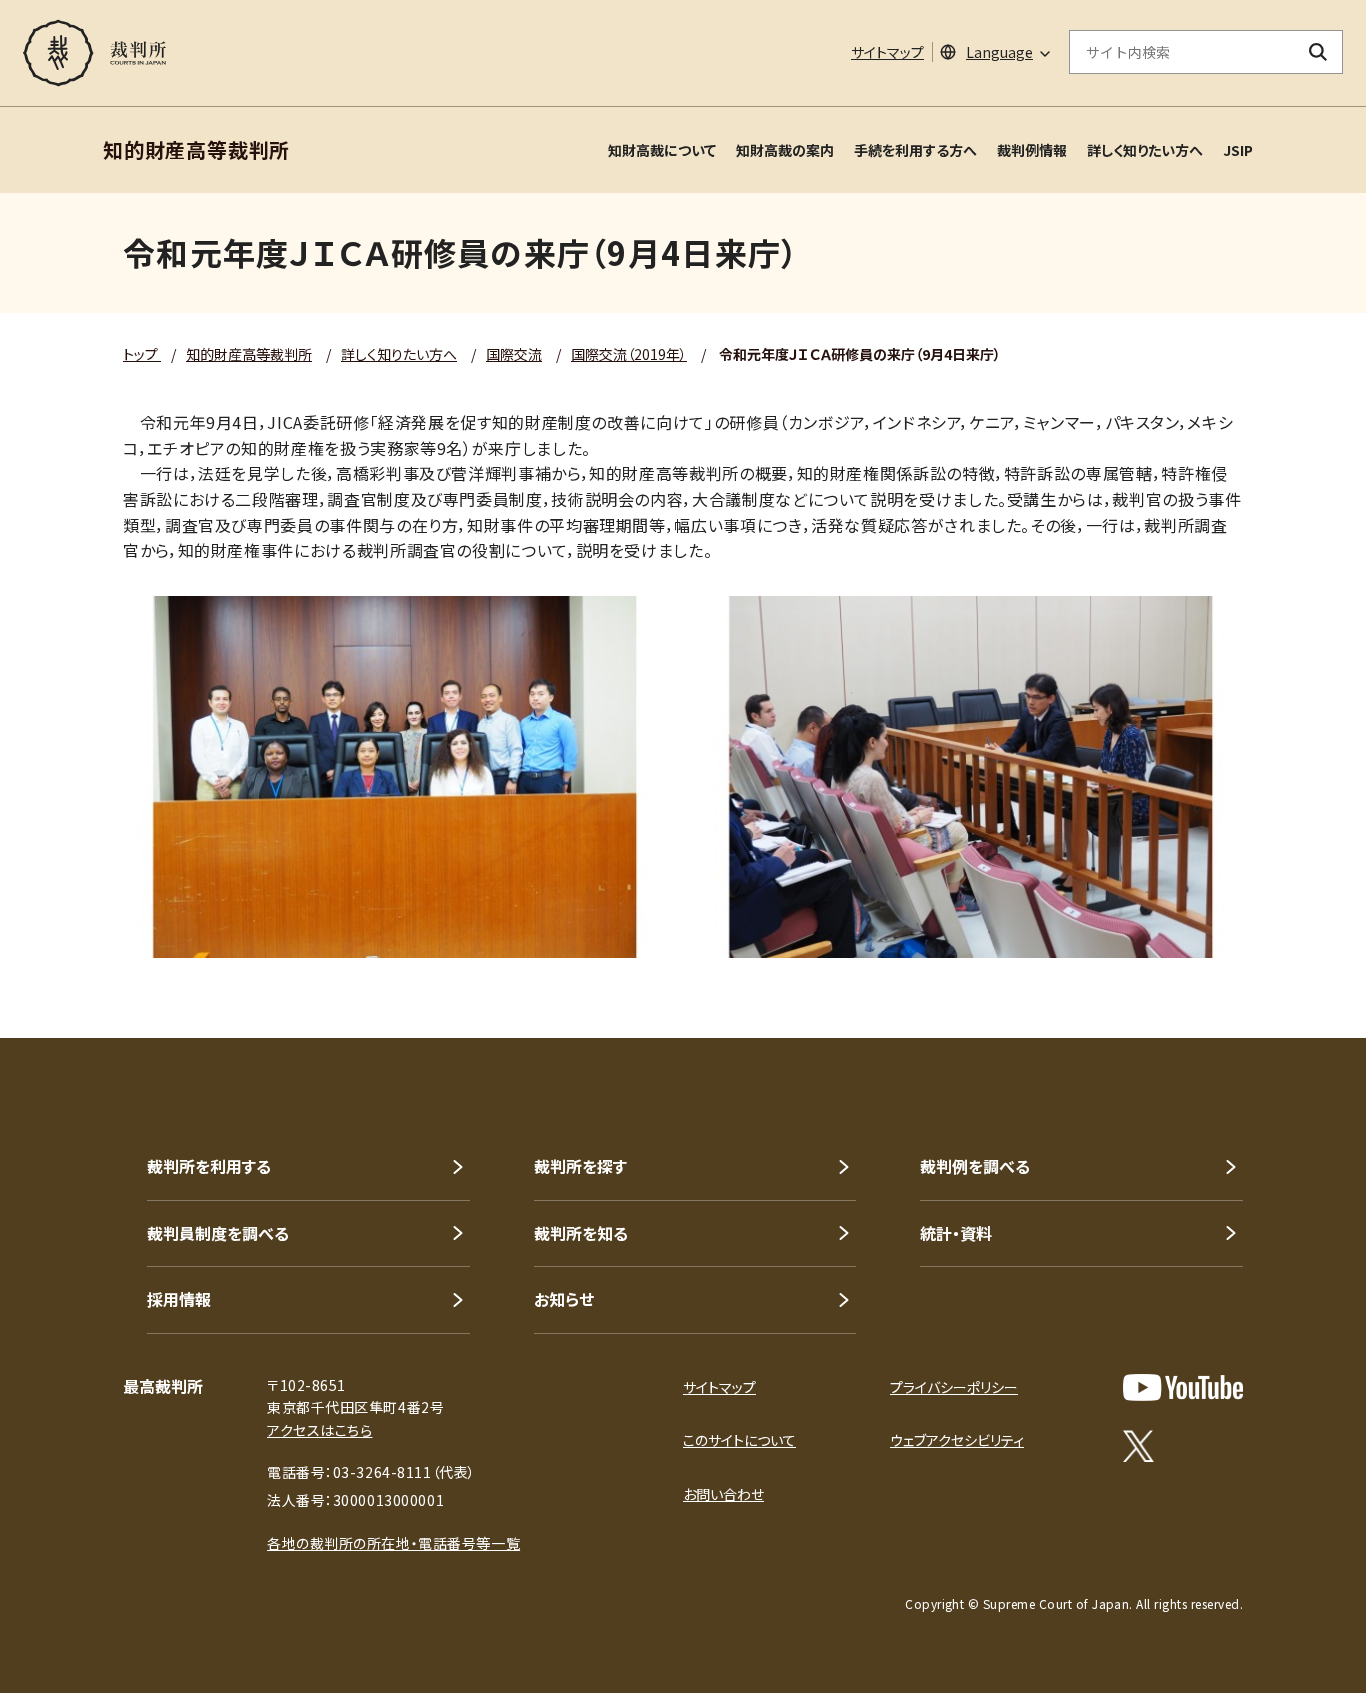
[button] (1294, 966)
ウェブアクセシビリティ (957, 1440)
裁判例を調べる (975, 1166)
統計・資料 (956, 1233)
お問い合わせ (723, 1494)
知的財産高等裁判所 (249, 354)
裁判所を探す (580, 1166)
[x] (1138, 1446)
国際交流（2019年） (629, 354)
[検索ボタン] (1318, 52)
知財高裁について (662, 150)
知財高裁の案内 (785, 150)
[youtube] (1183, 1387)
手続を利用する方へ (915, 150)
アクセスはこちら (319, 1430)
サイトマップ (887, 52)
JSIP (1238, 150)
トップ (142, 354)
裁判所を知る (581, 1233)
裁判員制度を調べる (218, 1233)
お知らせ (564, 1299)
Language (999, 52)
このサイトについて (739, 1440)
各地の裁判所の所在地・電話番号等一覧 (393, 1543)
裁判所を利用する (209, 1166)
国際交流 (514, 354)
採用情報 (179, 1299)
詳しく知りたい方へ (1145, 150)
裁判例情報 (1032, 150)
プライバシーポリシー (954, 1387)
